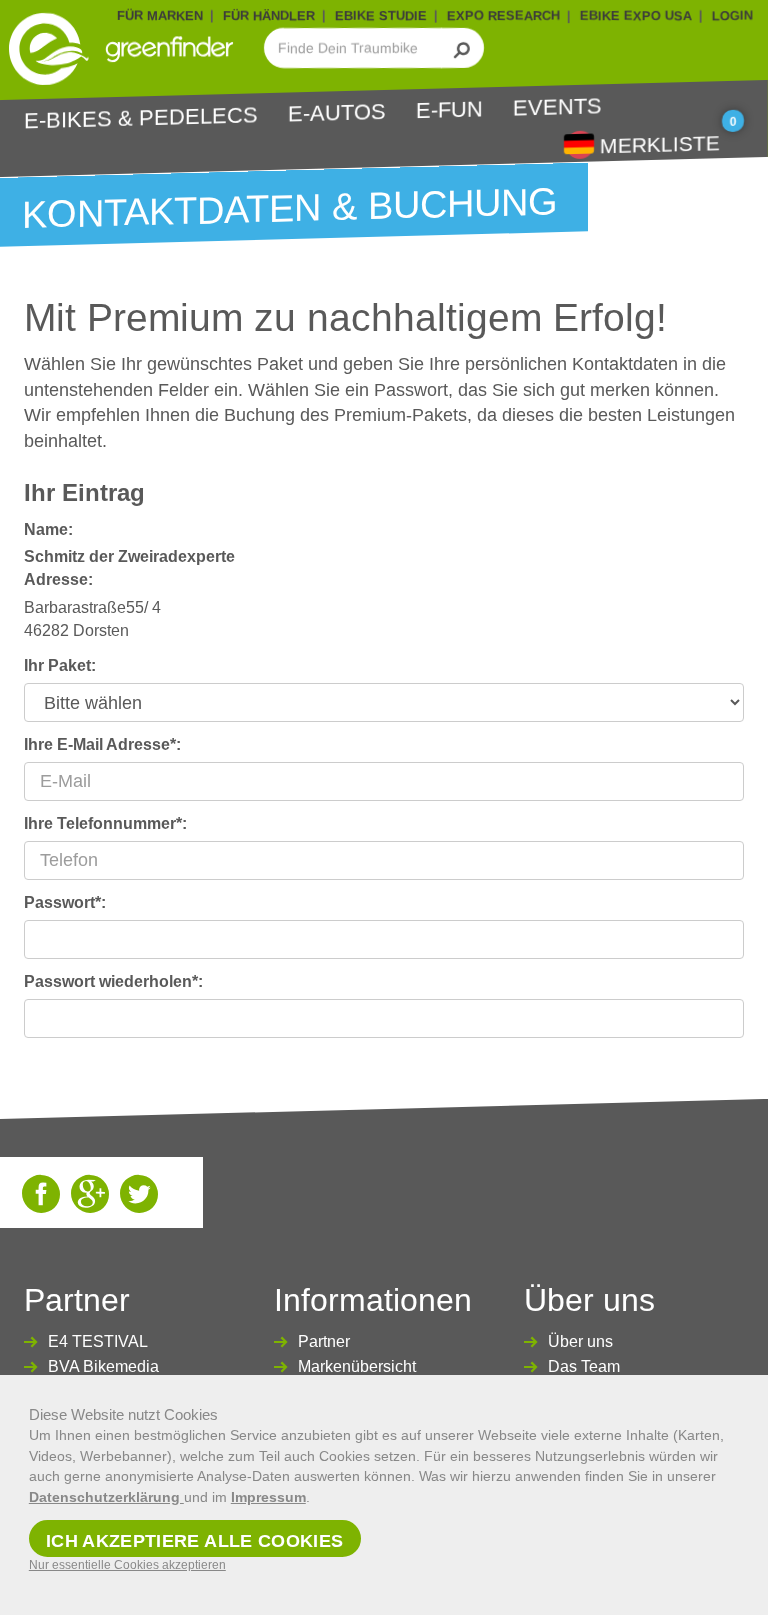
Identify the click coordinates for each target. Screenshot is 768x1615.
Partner (324, 1341)
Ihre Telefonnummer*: (105, 823)
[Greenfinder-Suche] (462, 48)
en (579, 143)
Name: (48, 529)
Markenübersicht (357, 1366)
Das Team (584, 1366)
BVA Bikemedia (103, 1366)
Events (557, 106)
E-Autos (337, 112)
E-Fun (449, 109)
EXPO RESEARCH (503, 15)
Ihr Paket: (60, 665)
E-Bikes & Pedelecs (141, 117)
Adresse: (58, 579)
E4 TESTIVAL (98, 1341)
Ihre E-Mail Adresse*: (102, 744)
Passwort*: (65, 902)
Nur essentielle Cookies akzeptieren (127, 1565)
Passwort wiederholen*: (113, 981)
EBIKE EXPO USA (636, 15)
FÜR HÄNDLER (269, 15)
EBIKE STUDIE (381, 15)
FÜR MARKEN (160, 15)
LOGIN (732, 15)
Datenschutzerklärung (106, 1497)
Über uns (580, 1341)
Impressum (268, 1497)
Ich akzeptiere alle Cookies (195, 1541)
